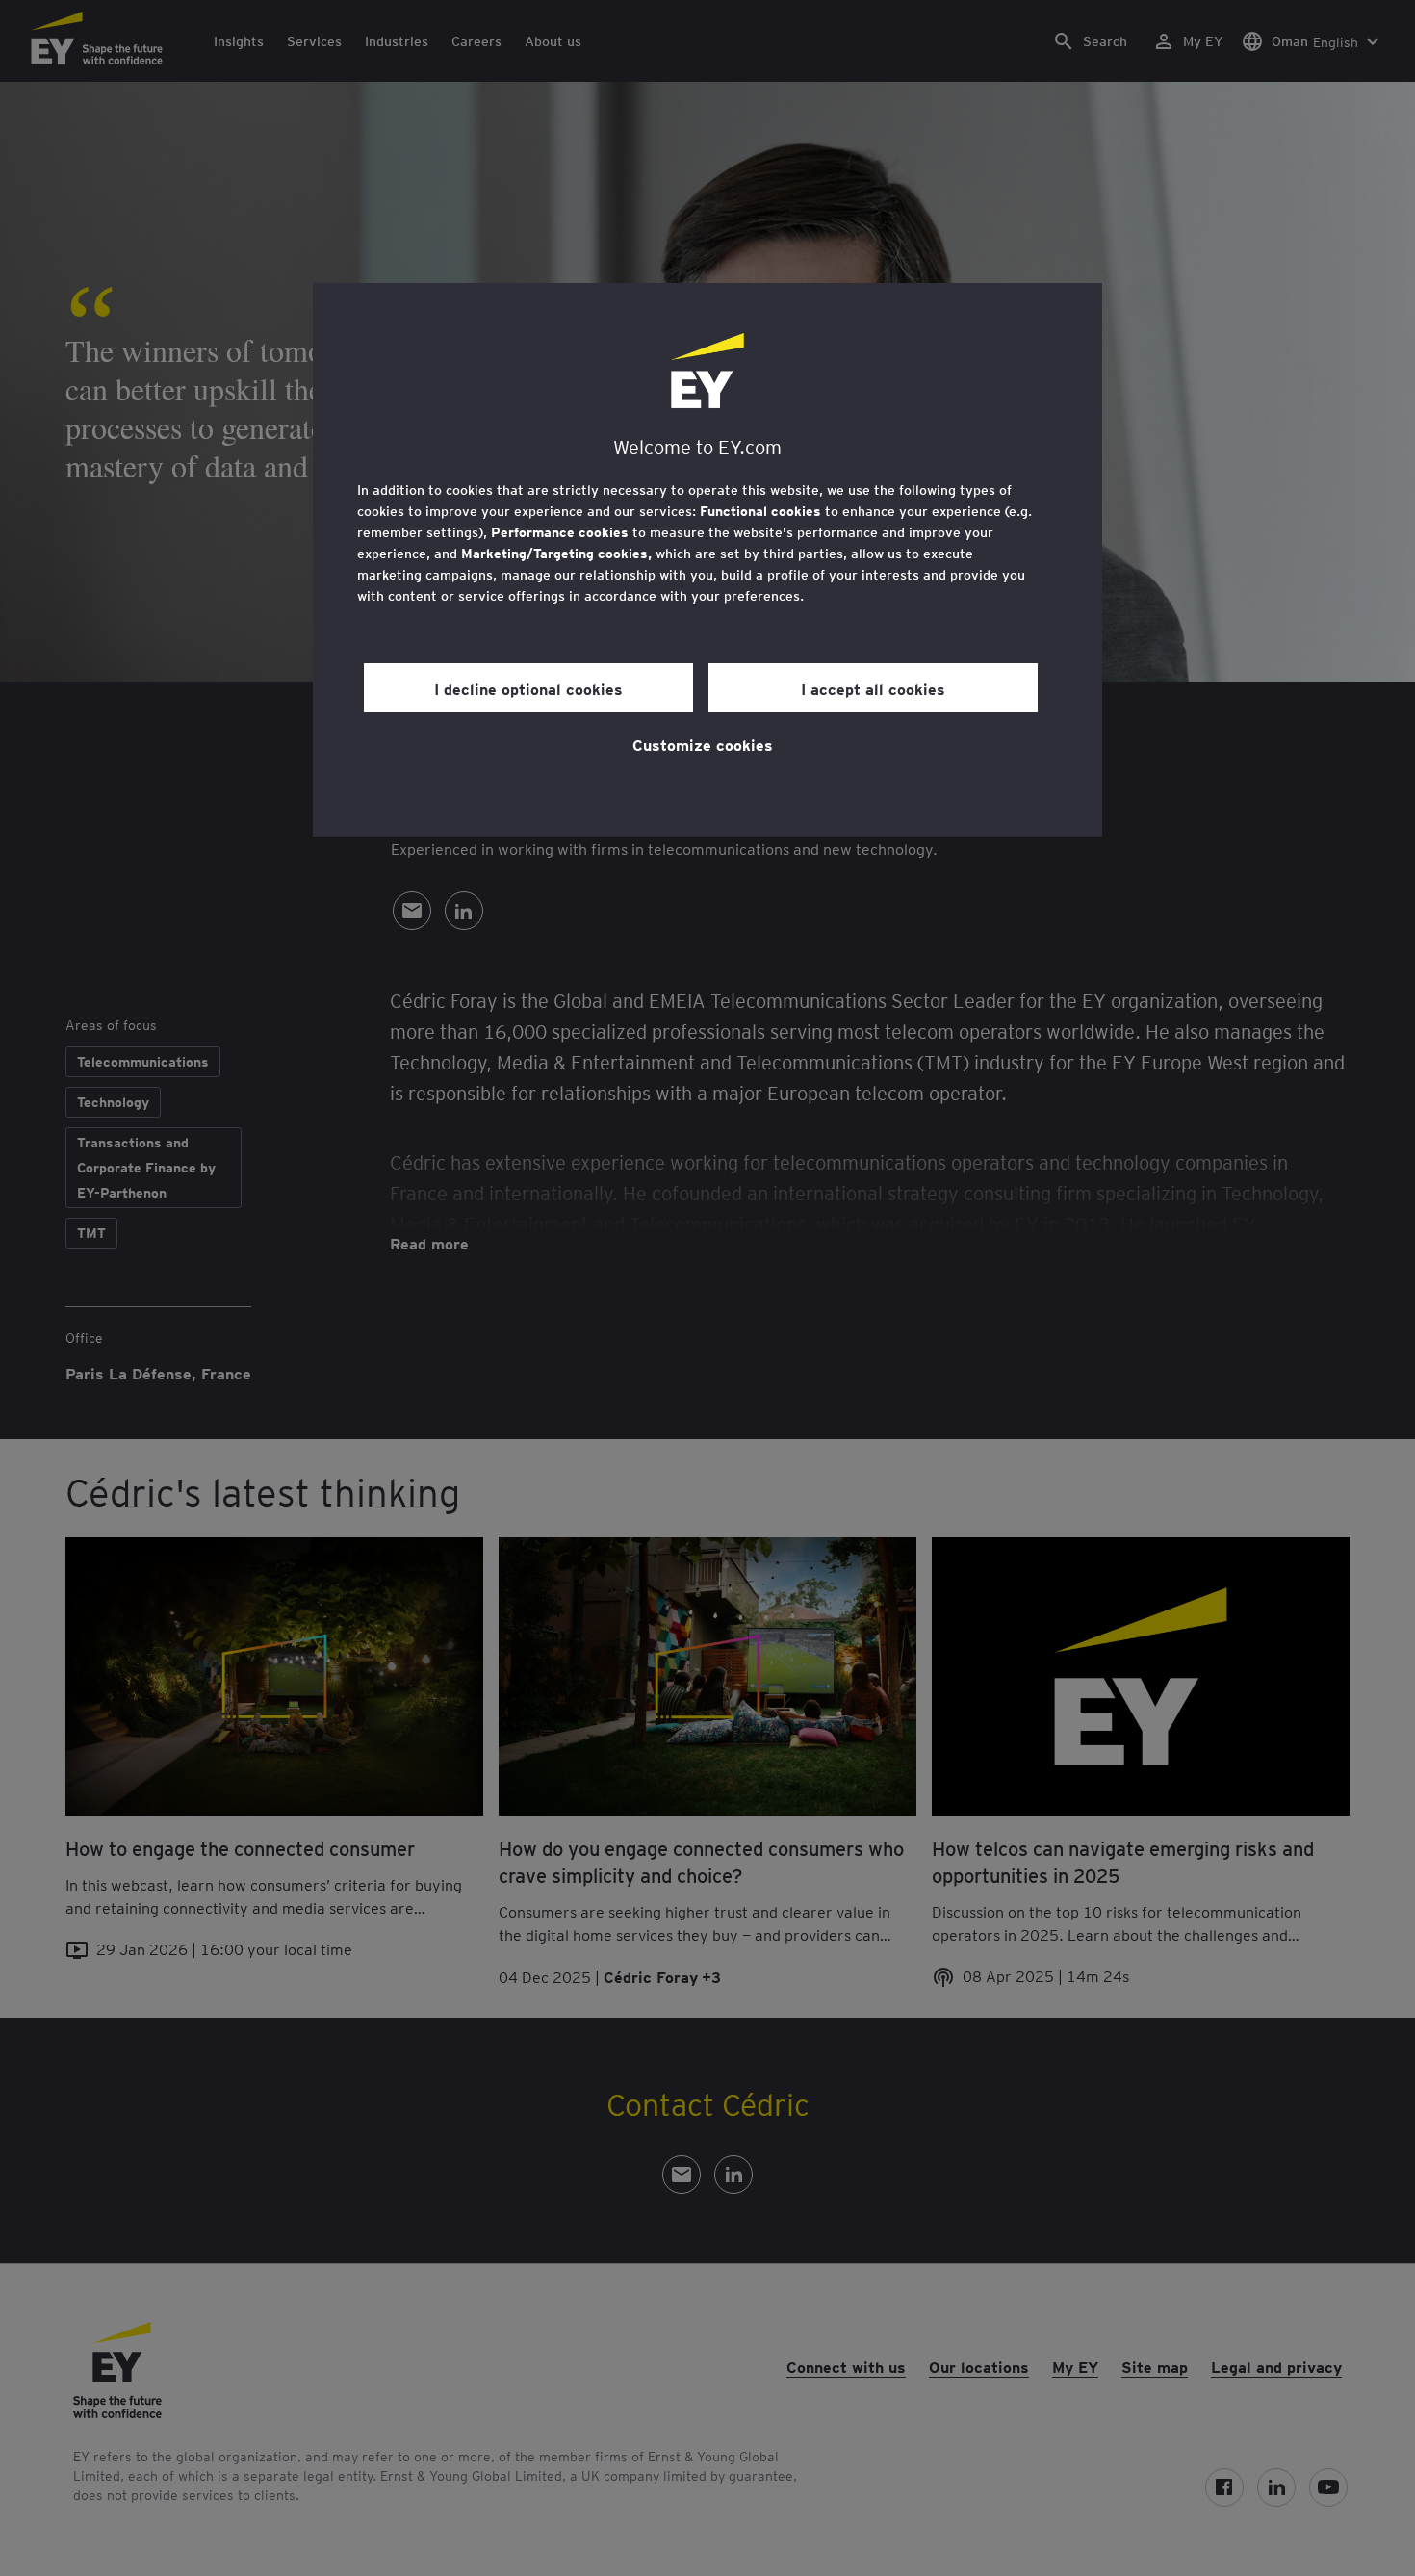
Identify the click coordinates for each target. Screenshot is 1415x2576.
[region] (707, 560)
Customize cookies (703, 744)
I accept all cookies (873, 688)
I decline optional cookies (528, 688)
